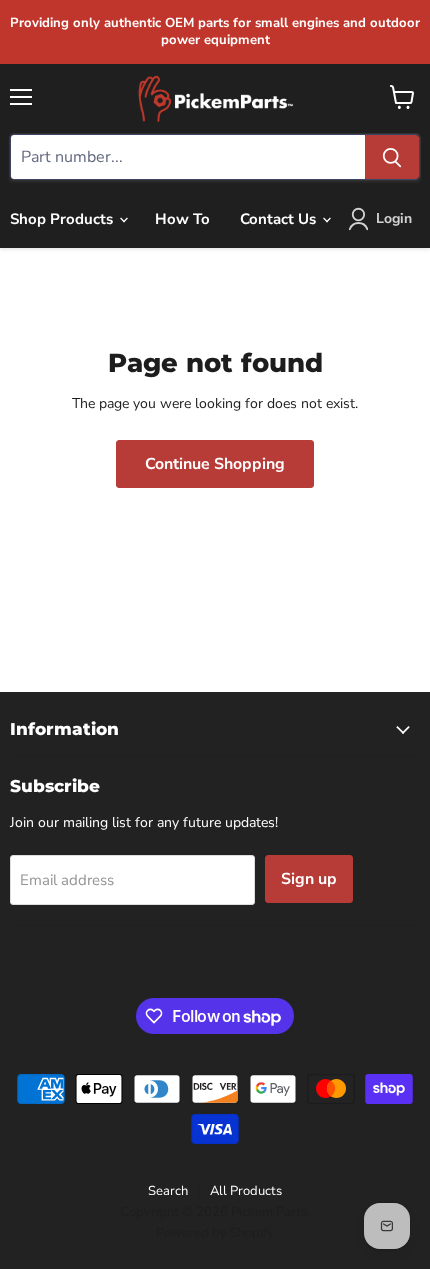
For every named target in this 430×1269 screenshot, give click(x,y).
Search (168, 1191)
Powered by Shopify (215, 1233)
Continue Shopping (215, 464)
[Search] (392, 157)
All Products (246, 1191)
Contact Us (280, 219)
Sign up (309, 879)
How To (182, 219)
